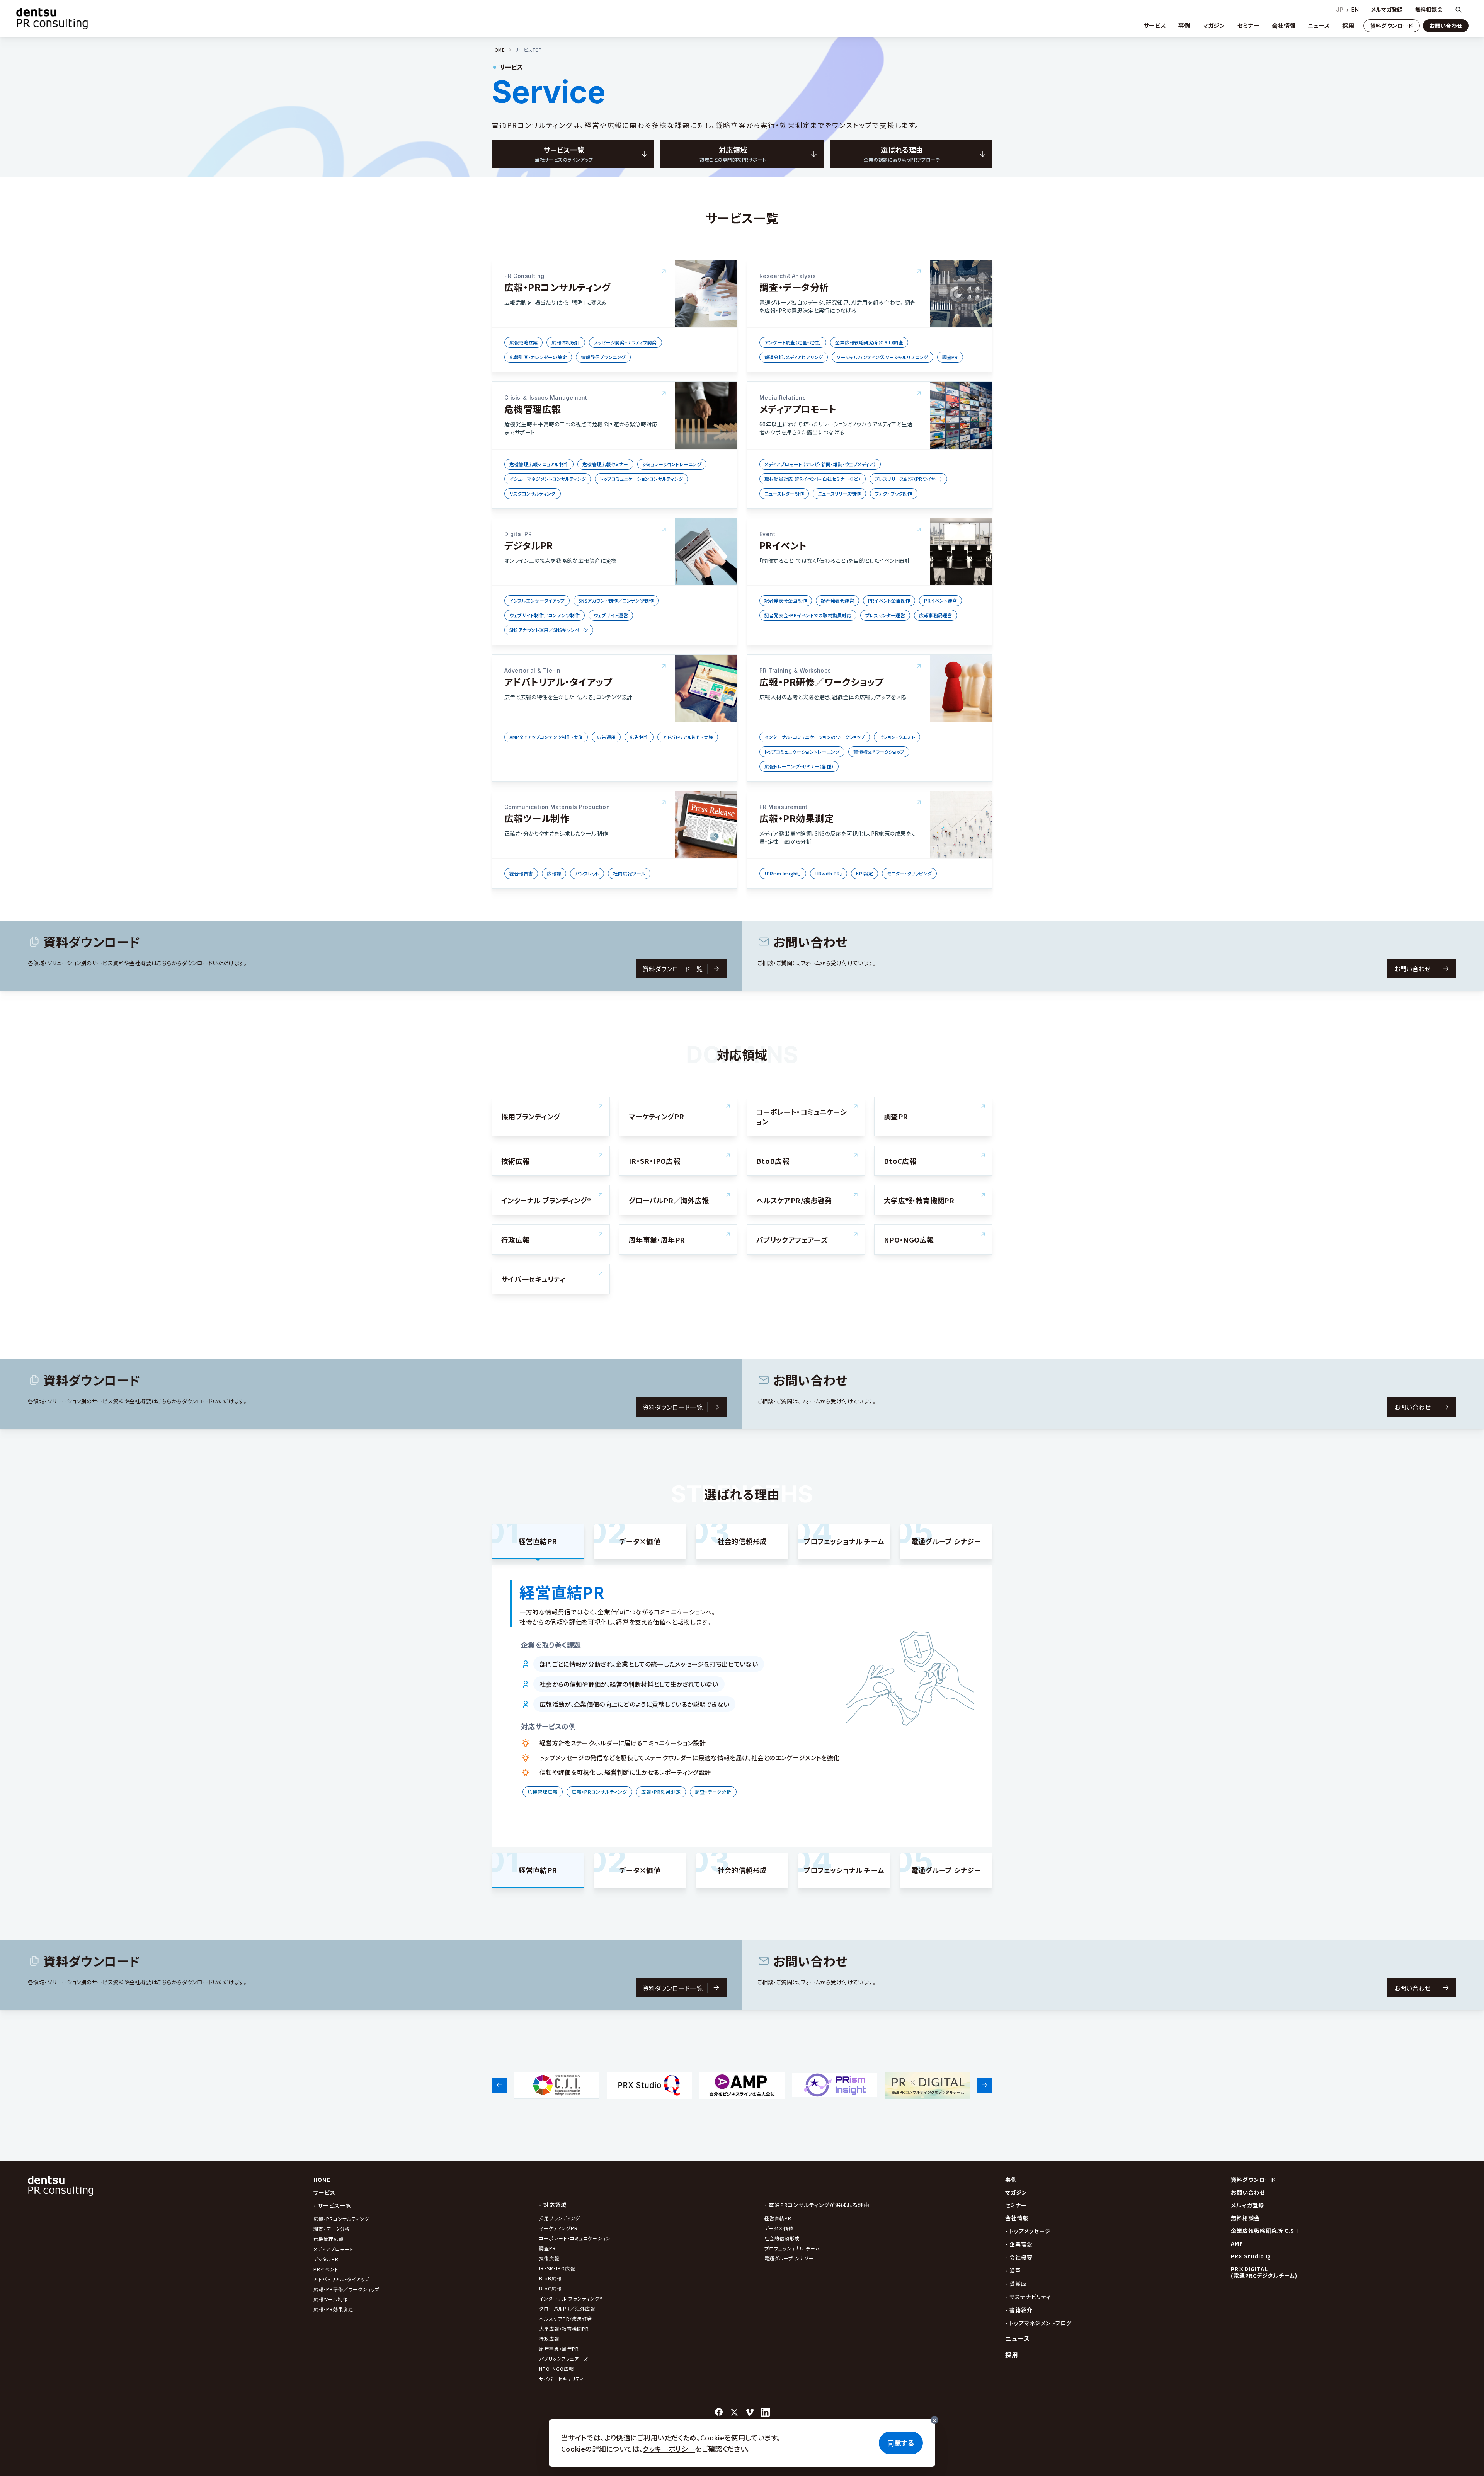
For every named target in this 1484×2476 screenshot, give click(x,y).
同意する (901, 2443)
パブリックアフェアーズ (563, 2359)
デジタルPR (326, 2259)
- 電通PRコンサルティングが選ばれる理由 (817, 2205)
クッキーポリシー (669, 2449)
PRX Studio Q (1251, 2256)
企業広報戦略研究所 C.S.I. (1265, 2231)
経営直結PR (778, 2218)
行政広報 (549, 2339)
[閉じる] (934, 2420)
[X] (734, 2412)
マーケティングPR (558, 2228)
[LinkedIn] (765, 2412)
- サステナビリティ (1028, 2297)
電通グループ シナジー (789, 2258)
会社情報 (1284, 25)
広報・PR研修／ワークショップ (346, 2289)
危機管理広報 (328, 2239)
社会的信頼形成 (782, 2238)
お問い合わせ (1446, 26)
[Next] (985, 2085)
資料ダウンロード (1392, 26)
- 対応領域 (553, 2205)
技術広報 (549, 2258)
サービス (1155, 25)
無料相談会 (1429, 9)
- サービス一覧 (332, 2205)
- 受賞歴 (1016, 2284)
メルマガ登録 (1387, 9)
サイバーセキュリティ (561, 2379)
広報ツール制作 (331, 2299)
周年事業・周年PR (559, 2349)
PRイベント (326, 2269)
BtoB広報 (550, 2278)
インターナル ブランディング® (571, 2298)
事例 (1184, 25)
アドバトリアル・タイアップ (341, 2279)
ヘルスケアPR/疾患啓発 (566, 2318)
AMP (1237, 2243)
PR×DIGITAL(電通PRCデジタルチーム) (1264, 2272)
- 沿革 (1013, 2270)
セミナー (1248, 25)
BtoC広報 (550, 2288)
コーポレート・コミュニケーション (575, 2238)
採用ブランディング (560, 2218)
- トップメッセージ (1028, 2231)
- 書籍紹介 (1019, 2310)
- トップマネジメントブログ (1038, 2323)
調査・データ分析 (332, 2229)
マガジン (1214, 25)
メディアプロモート (334, 2249)
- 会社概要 (1019, 2257)
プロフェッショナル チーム (792, 2248)
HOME (498, 50)
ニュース (1319, 25)
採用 (1348, 25)
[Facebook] (719, 2412)
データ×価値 (779, 2228)
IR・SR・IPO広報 (558, 2268)
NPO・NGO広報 (556, 2369)
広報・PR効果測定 (333, 2309)
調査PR (548, 2248)
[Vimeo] (750, 2412)
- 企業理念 (1019, 2244)
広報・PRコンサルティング (341, 2219)
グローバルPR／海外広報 (567, 2308)
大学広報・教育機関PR (564, 2329)
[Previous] (499, 2085)
